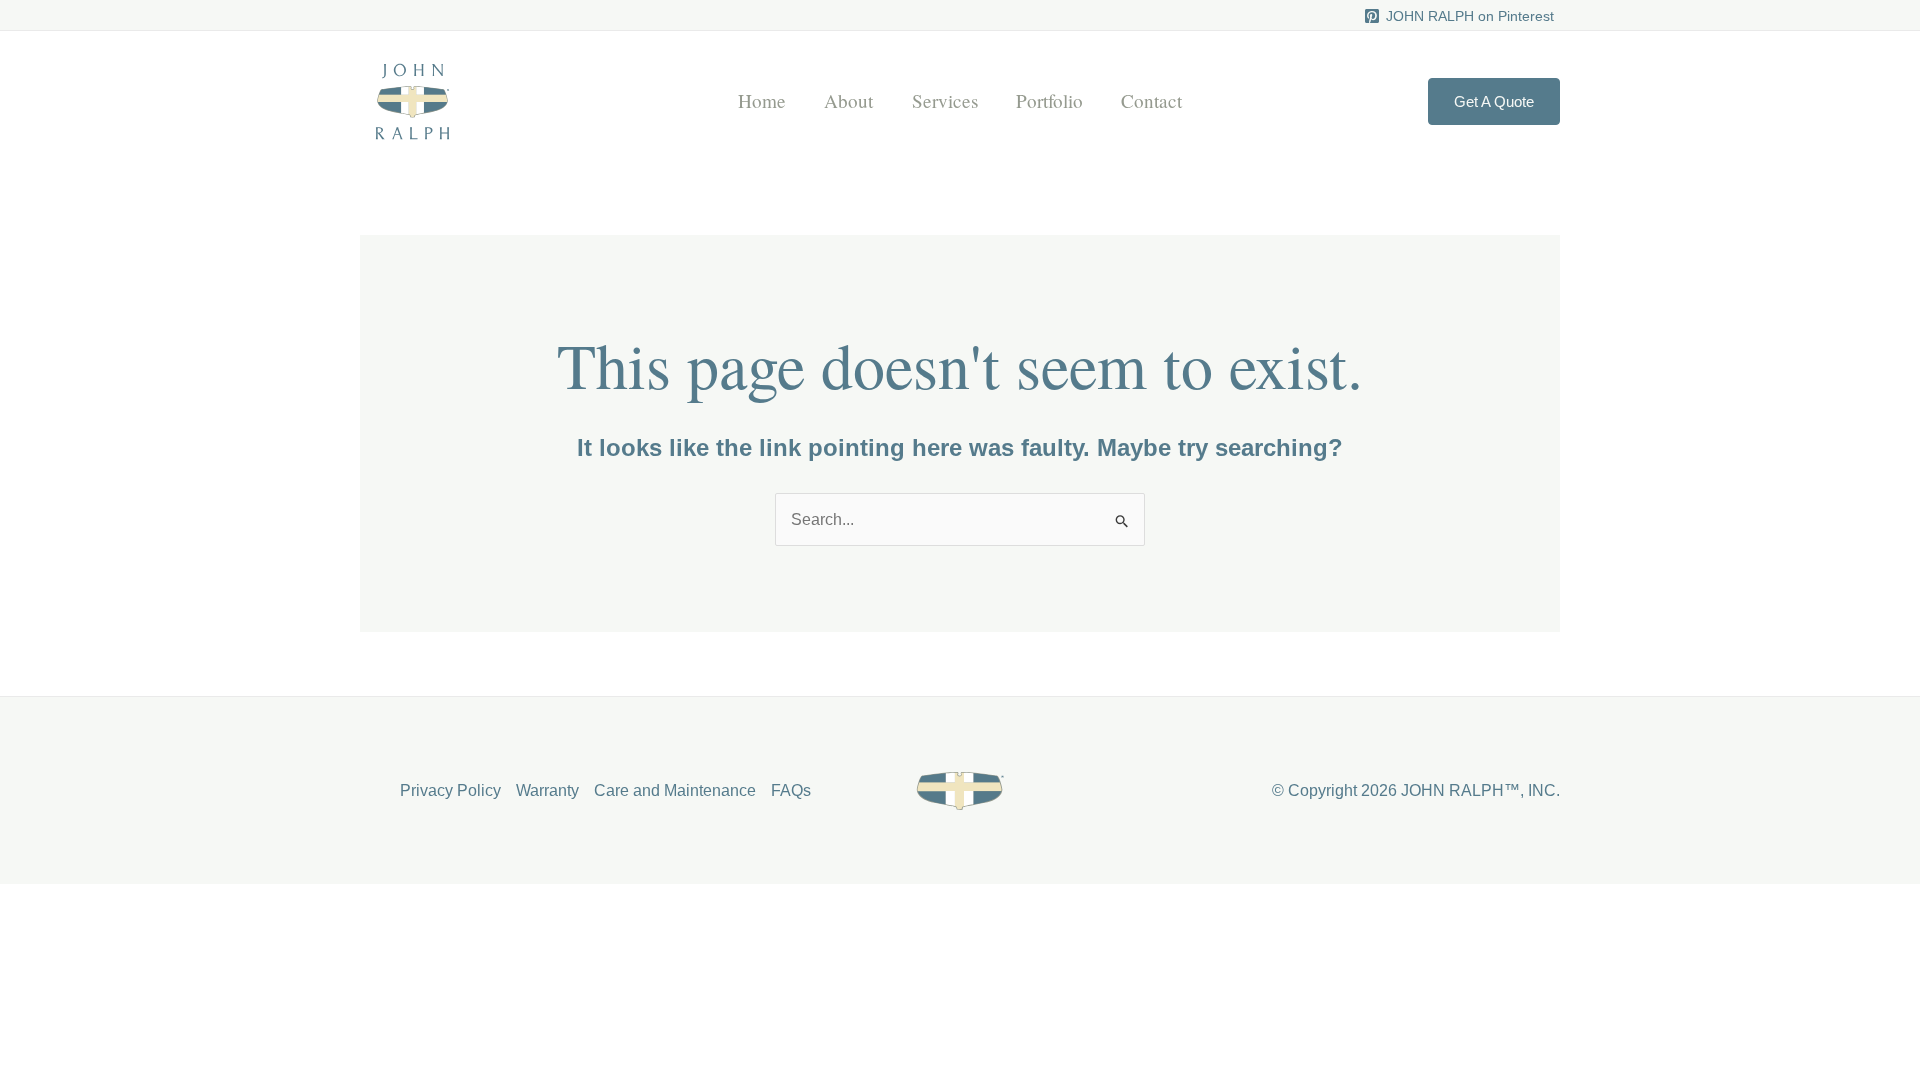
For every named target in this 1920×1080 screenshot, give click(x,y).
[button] (1494, 101)
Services (945, 100)
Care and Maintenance (675, 790)
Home (762, 100)
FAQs (791, 790)
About (848, 100)
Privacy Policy (450, 790)
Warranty (547, 790)
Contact (1151, 100)
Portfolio (1049, 100)
